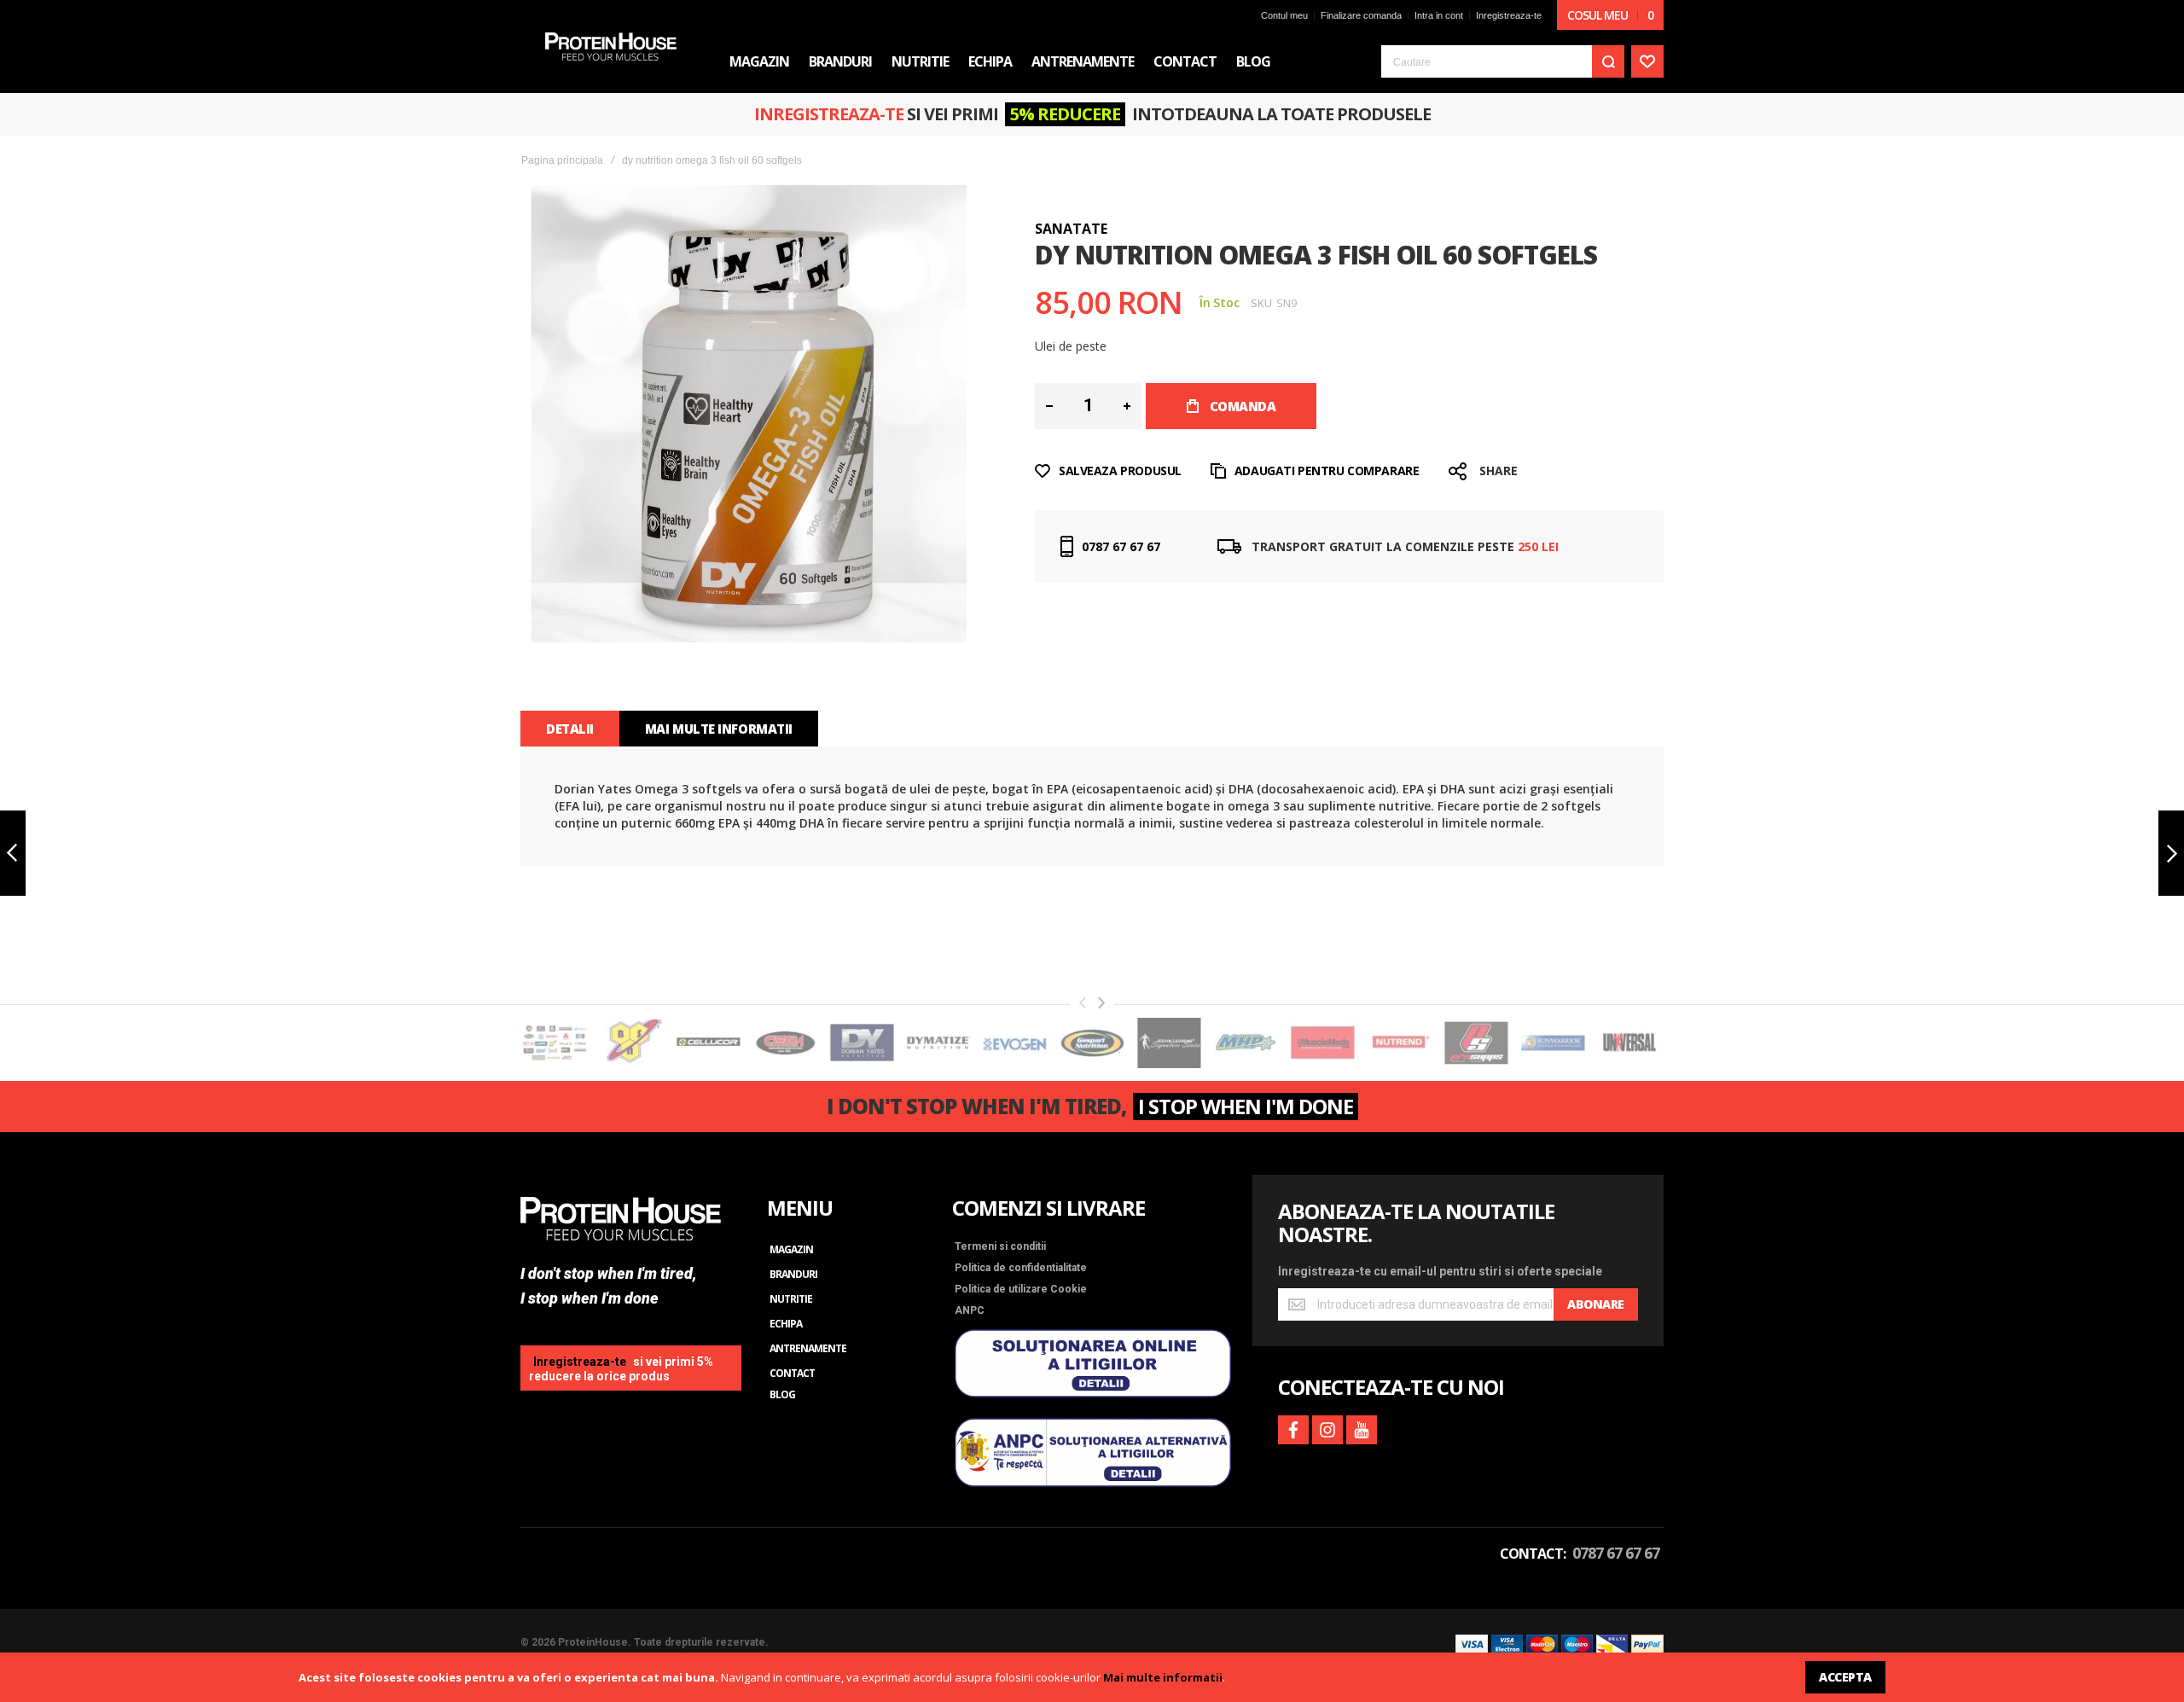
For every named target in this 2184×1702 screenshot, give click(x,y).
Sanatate (1071, 229)
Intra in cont (1439, 15)
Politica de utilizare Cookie (1021, 1289)
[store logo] (611, 46)
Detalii (570, 729)
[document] (1092, 1677)
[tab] (570, 729)
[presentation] (1101, 1003)
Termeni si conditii (1000, 1246)
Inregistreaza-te (1509, 15)
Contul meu (1284, 15)
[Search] (1608, 61)
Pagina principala (562, 160)
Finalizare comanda (1361, 15)
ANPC (970, 1310)
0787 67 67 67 (1121, 546)
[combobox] (1503, 61)
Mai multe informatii (1163, 1677)
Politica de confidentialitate (1021, 1268)
